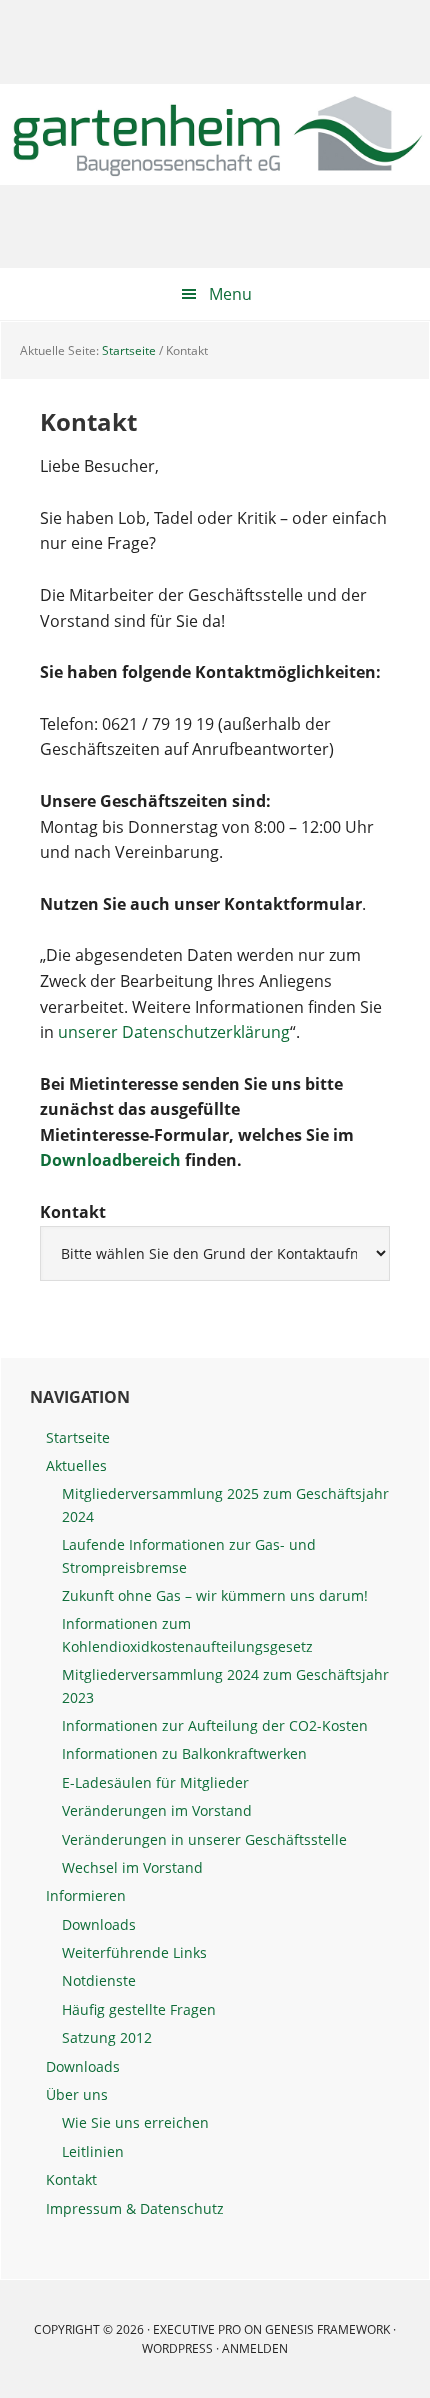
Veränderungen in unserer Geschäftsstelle (204, 1839)
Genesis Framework (327, 2329)
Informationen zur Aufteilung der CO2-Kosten (215, 1725)
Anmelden (255, 2348)
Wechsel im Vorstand (132, 1867)
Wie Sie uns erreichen (135, 2122)
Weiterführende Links (134, 1952)
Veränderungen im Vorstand (157, 1810)
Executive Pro (197, 2329)
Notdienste (99, 1980)
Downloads (99, 1924)
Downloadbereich (110, 1160)
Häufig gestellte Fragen (139, 2009)
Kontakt (71, 2179)
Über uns (77, 2094)
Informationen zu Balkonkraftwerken (184, 1753)
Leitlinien (93, 2151)
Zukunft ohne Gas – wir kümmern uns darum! (215, 1595)
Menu (230, 294)
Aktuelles (76, 1465)
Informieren (86, 1895)
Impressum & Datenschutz (135, 2208)
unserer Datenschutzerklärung (174, 1032)
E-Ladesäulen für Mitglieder (155, 1782)
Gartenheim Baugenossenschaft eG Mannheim (215, 134)
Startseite (78, 1437)
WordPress (177, 2348)
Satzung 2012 (107, 2037)
